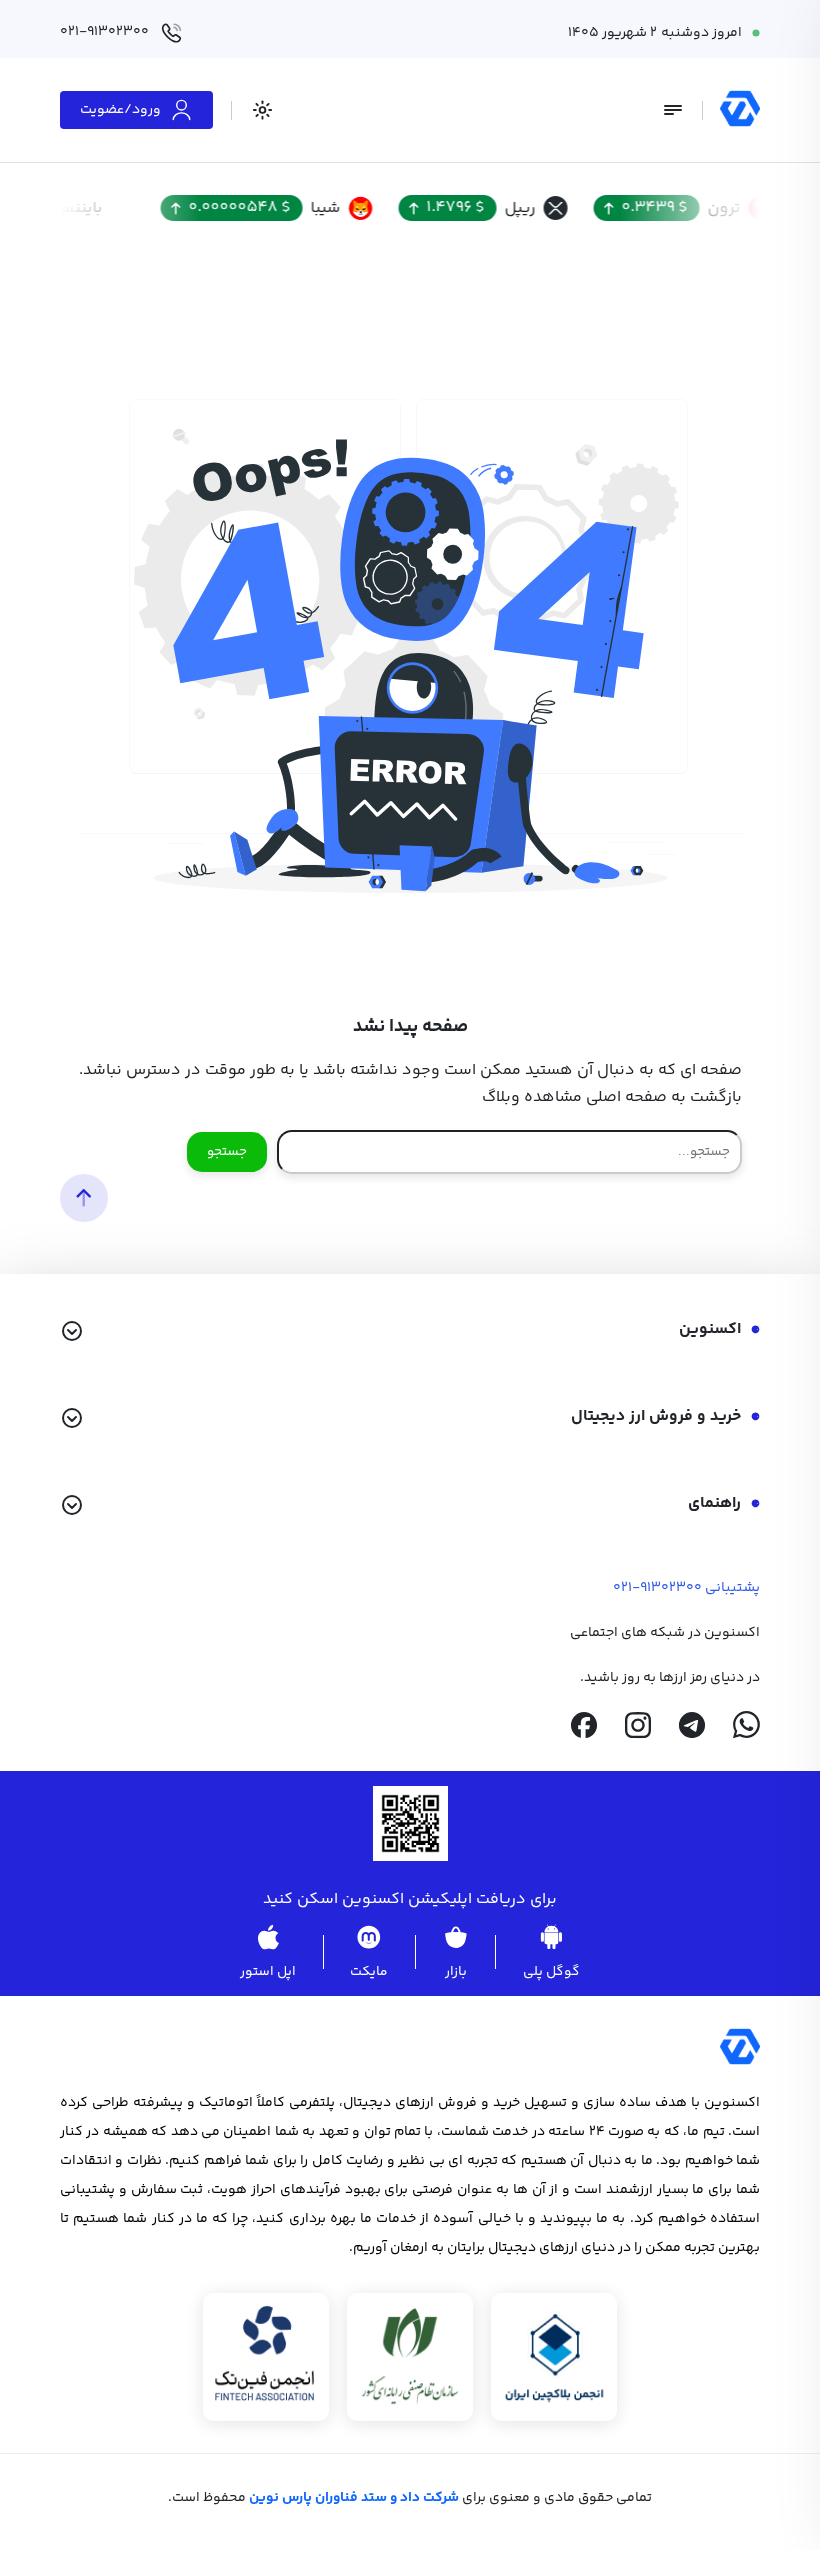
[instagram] (638, 1725)
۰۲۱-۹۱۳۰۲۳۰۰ (104, 32)
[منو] (673, 110)
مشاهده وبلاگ (532, 1097)
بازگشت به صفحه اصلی (664, 1097)
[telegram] (692, 1725)
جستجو (227, 1152)
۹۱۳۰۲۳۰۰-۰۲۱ (657, 1588)
